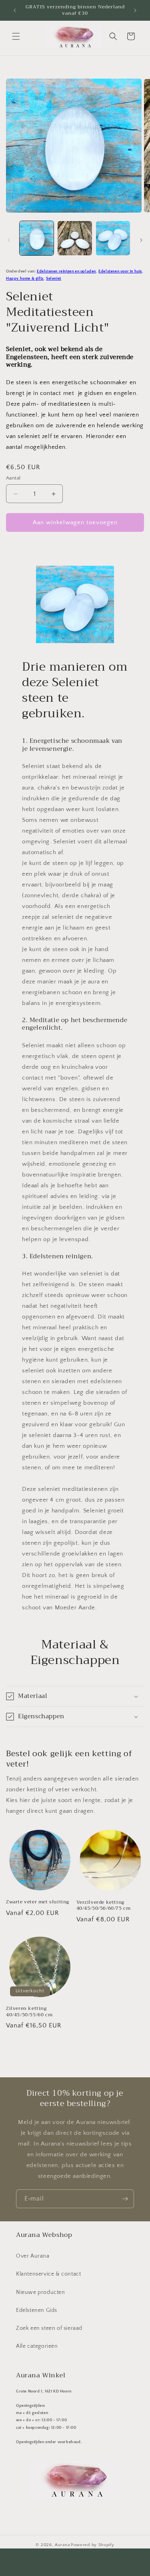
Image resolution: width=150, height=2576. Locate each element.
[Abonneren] (125, 2199)
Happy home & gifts (25, 278)
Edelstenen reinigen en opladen (66, 271)
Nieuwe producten (41, 2292)
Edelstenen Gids (37, 2310)
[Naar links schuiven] (9, 240)
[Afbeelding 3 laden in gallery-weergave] (113, 238)
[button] (16, 36)
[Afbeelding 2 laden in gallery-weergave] (75, 238)
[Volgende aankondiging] (135, 10)
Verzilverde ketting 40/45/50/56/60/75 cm (104, 1906)
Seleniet (54, 278)
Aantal (13, 478)
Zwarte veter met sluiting (38, 1902)
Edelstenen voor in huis (120, 271)
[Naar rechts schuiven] (141, 240)
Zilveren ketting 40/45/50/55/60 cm (29, 2012)
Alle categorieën (37, 2346)
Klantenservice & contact (48, 2274)
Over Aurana (33, 2256)
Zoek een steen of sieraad (49, 2328)
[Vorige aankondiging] (15, 10)
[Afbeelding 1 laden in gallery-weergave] (37, 238)
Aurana (62, 2545)
